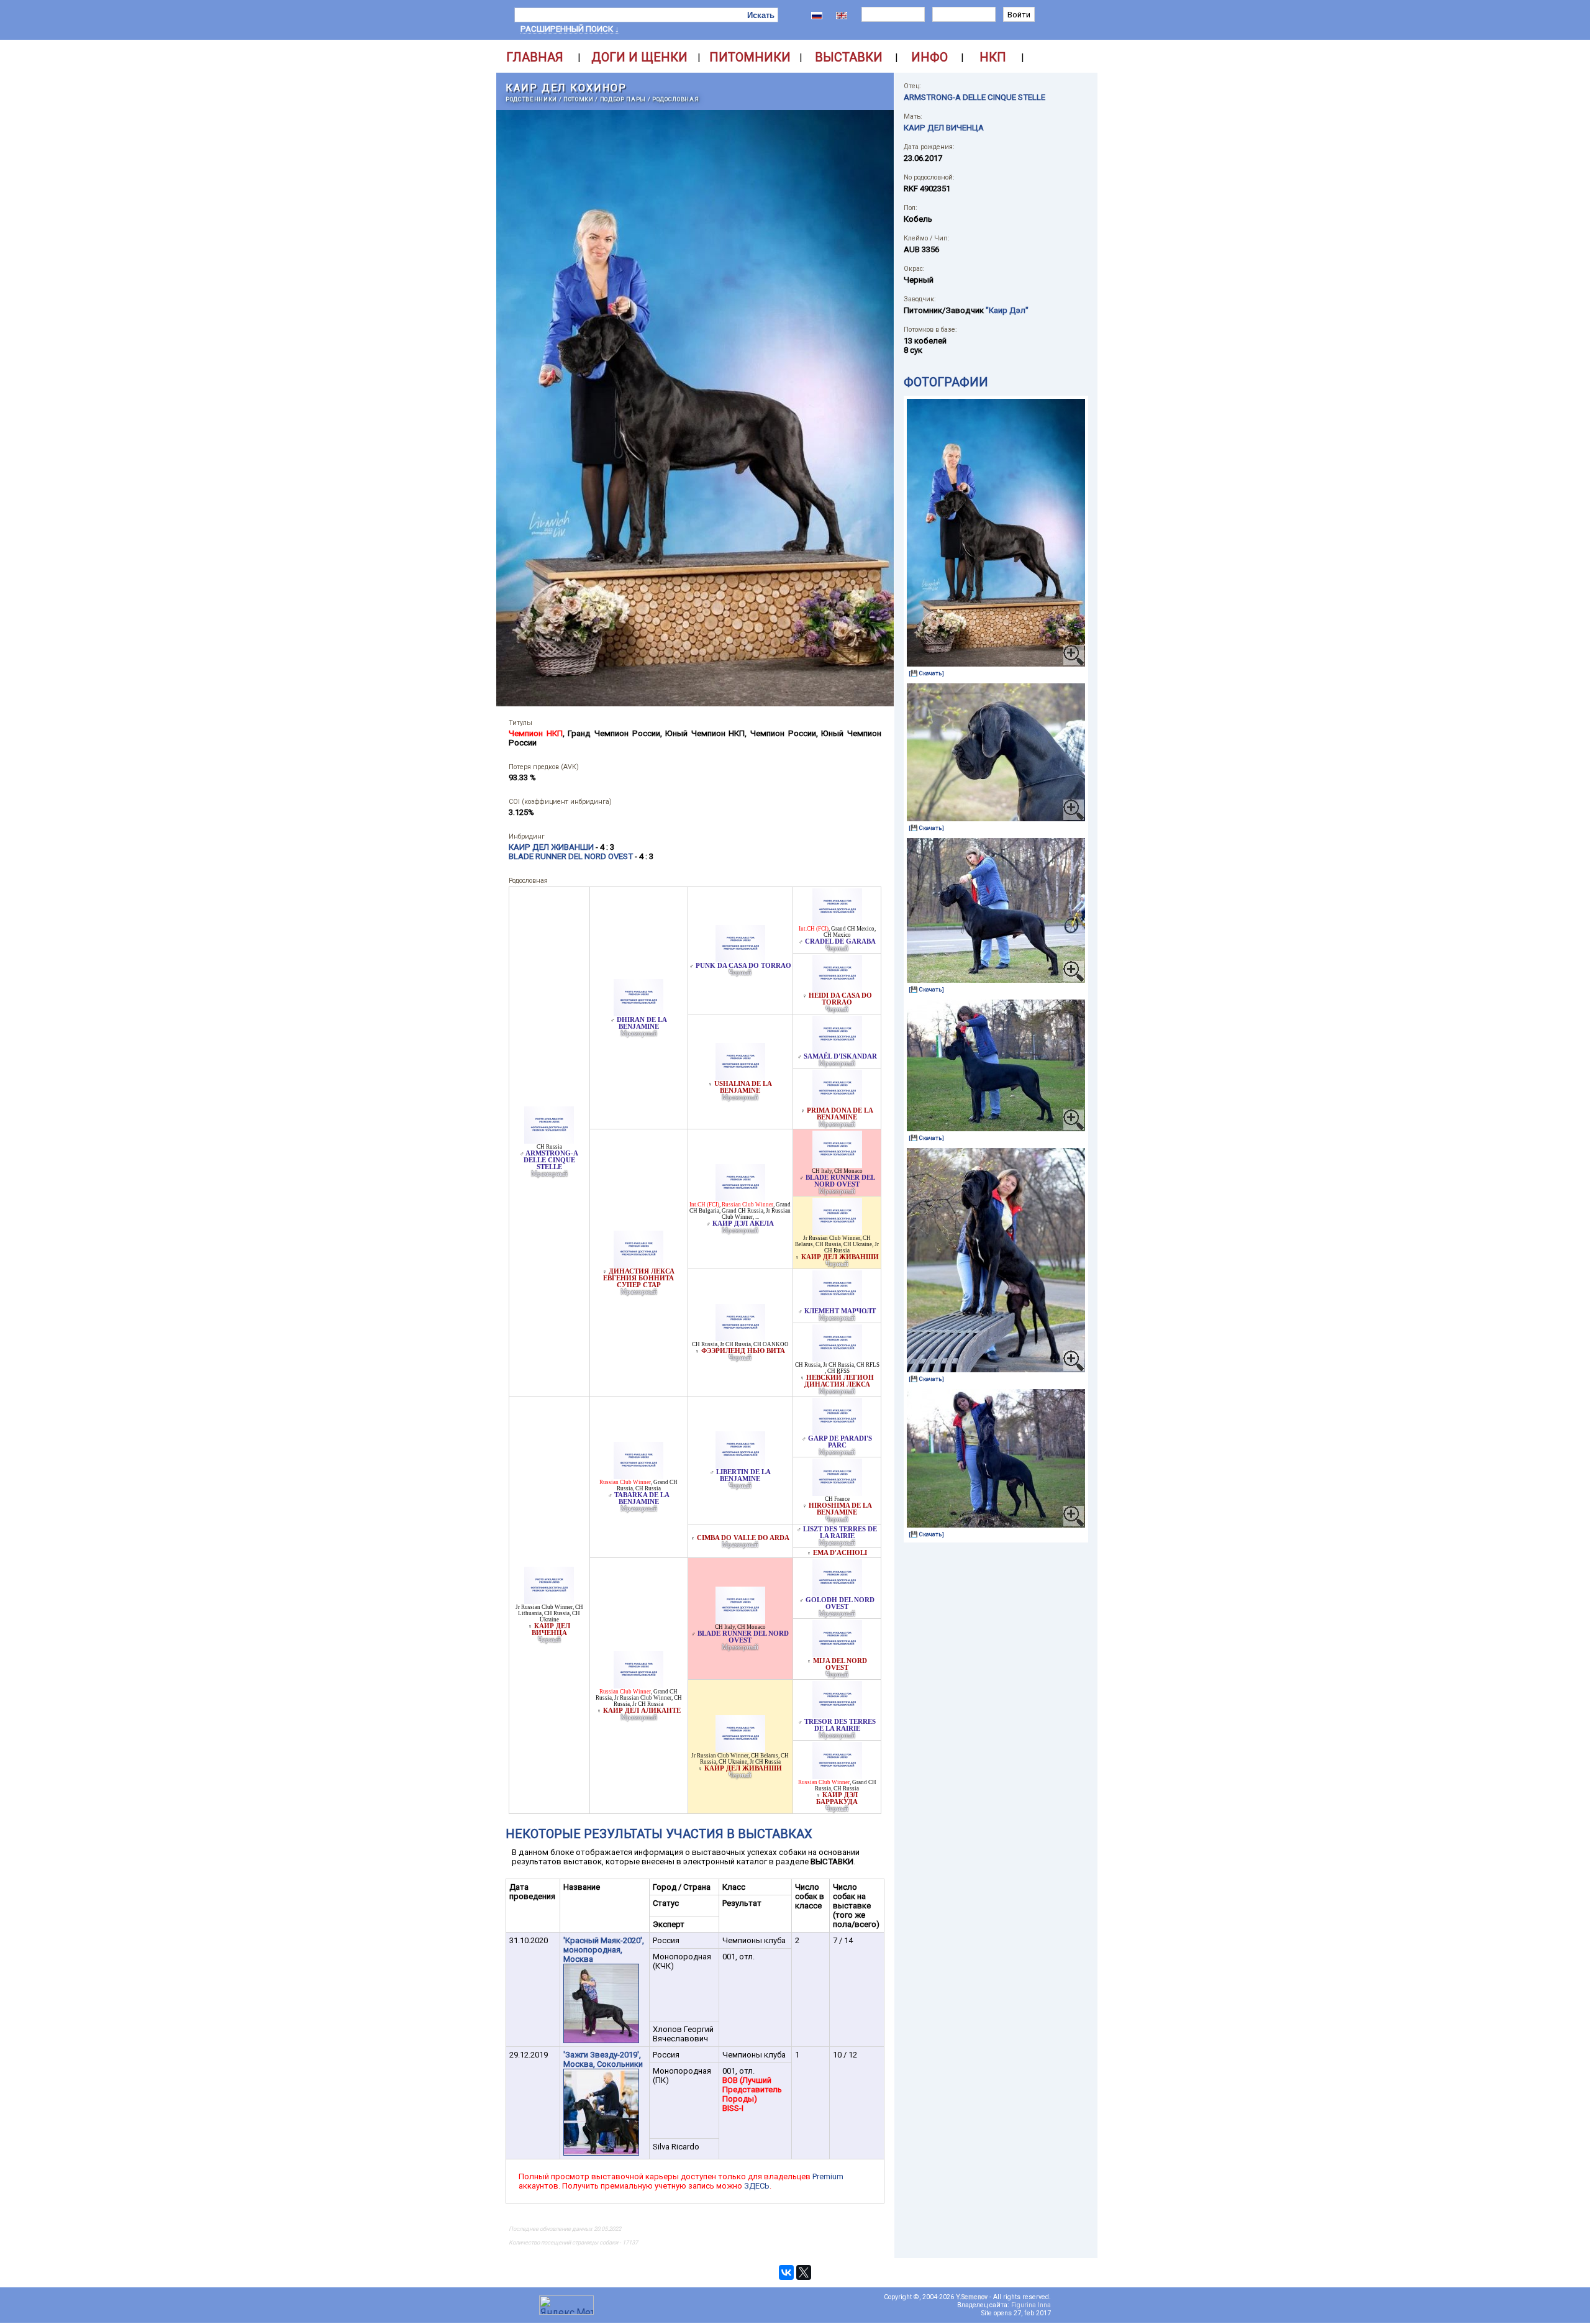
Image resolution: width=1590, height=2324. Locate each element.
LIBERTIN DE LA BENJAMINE (743, 1475)
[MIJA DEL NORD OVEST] (837, 1654)
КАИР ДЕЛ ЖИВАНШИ (840, 1257)
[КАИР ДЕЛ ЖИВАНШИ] (837, 1232)
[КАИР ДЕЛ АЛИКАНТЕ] (638, 1685)
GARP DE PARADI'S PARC (840, 1442)
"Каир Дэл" (1007, 310)
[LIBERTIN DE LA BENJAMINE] (740, 1465)
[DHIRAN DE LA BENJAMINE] (638, 1013)
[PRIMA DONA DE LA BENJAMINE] (837, 1104)
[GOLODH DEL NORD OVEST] (837, 1593)
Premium (828, 2176)
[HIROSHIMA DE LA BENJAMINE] (837, 1492)
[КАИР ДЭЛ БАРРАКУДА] (837, 1776)
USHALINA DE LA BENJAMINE (743, 1087)
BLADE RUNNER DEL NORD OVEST (840, 1181)
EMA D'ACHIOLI (840, 1553)
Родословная (675, 99)
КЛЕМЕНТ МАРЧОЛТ (840, 1311)
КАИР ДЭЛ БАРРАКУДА (837, 1798)
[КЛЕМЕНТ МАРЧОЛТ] (837, 1304)
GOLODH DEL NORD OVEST (840, 1603)
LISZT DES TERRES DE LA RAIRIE (840, 1533)
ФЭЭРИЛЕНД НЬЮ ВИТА (743, 1351)
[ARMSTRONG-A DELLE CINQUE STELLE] (549, 1140)
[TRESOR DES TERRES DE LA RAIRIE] (837, 1715)
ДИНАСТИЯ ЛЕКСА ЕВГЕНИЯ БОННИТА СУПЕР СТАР (639, 1278)
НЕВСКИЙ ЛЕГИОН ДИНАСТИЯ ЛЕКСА (839, 1381)
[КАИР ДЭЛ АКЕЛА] (740, 1198)
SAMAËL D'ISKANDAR (840, 1056)
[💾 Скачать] (926, 673)
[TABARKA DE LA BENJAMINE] (638, 1476)
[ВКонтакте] (786, 2272)
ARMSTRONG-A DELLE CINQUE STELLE (551, 1160)
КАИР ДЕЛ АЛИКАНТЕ (642, 1711)
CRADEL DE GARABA (840, 941)
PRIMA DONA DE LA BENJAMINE (840, 1114)
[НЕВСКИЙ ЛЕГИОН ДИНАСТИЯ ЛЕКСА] (837, 1358)
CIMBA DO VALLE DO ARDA (743, 1538)
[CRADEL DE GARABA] (837, 922)
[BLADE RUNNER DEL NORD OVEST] (837, 1164)
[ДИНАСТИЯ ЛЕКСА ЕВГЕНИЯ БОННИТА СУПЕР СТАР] (638, 1265)
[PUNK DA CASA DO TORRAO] (740, 959)
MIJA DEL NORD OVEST (840, 1664)
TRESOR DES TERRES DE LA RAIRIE (840, 1725)
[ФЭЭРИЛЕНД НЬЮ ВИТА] (740, 1338)
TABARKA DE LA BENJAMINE (642, 1498)
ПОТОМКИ (579, 99)
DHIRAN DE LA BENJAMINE (642, 1023)
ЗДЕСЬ (757, 2186)
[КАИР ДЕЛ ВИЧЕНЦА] (549, 1601)
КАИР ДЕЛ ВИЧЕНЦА (551, 1629)
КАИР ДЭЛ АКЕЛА (743, 1224)
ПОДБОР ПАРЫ (623, 99)
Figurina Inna (1031, 2305)
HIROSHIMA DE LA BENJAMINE (840, 1509)
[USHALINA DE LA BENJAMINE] (740, 1077)
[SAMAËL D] (837, 1050)
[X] (804, 2272)
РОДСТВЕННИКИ (531, 99)
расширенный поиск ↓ (570, 29)
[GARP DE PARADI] (837, 1432)
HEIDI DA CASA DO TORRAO (840, 999)
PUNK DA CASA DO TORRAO (743, 966)
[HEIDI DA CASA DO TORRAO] (837, 989)
